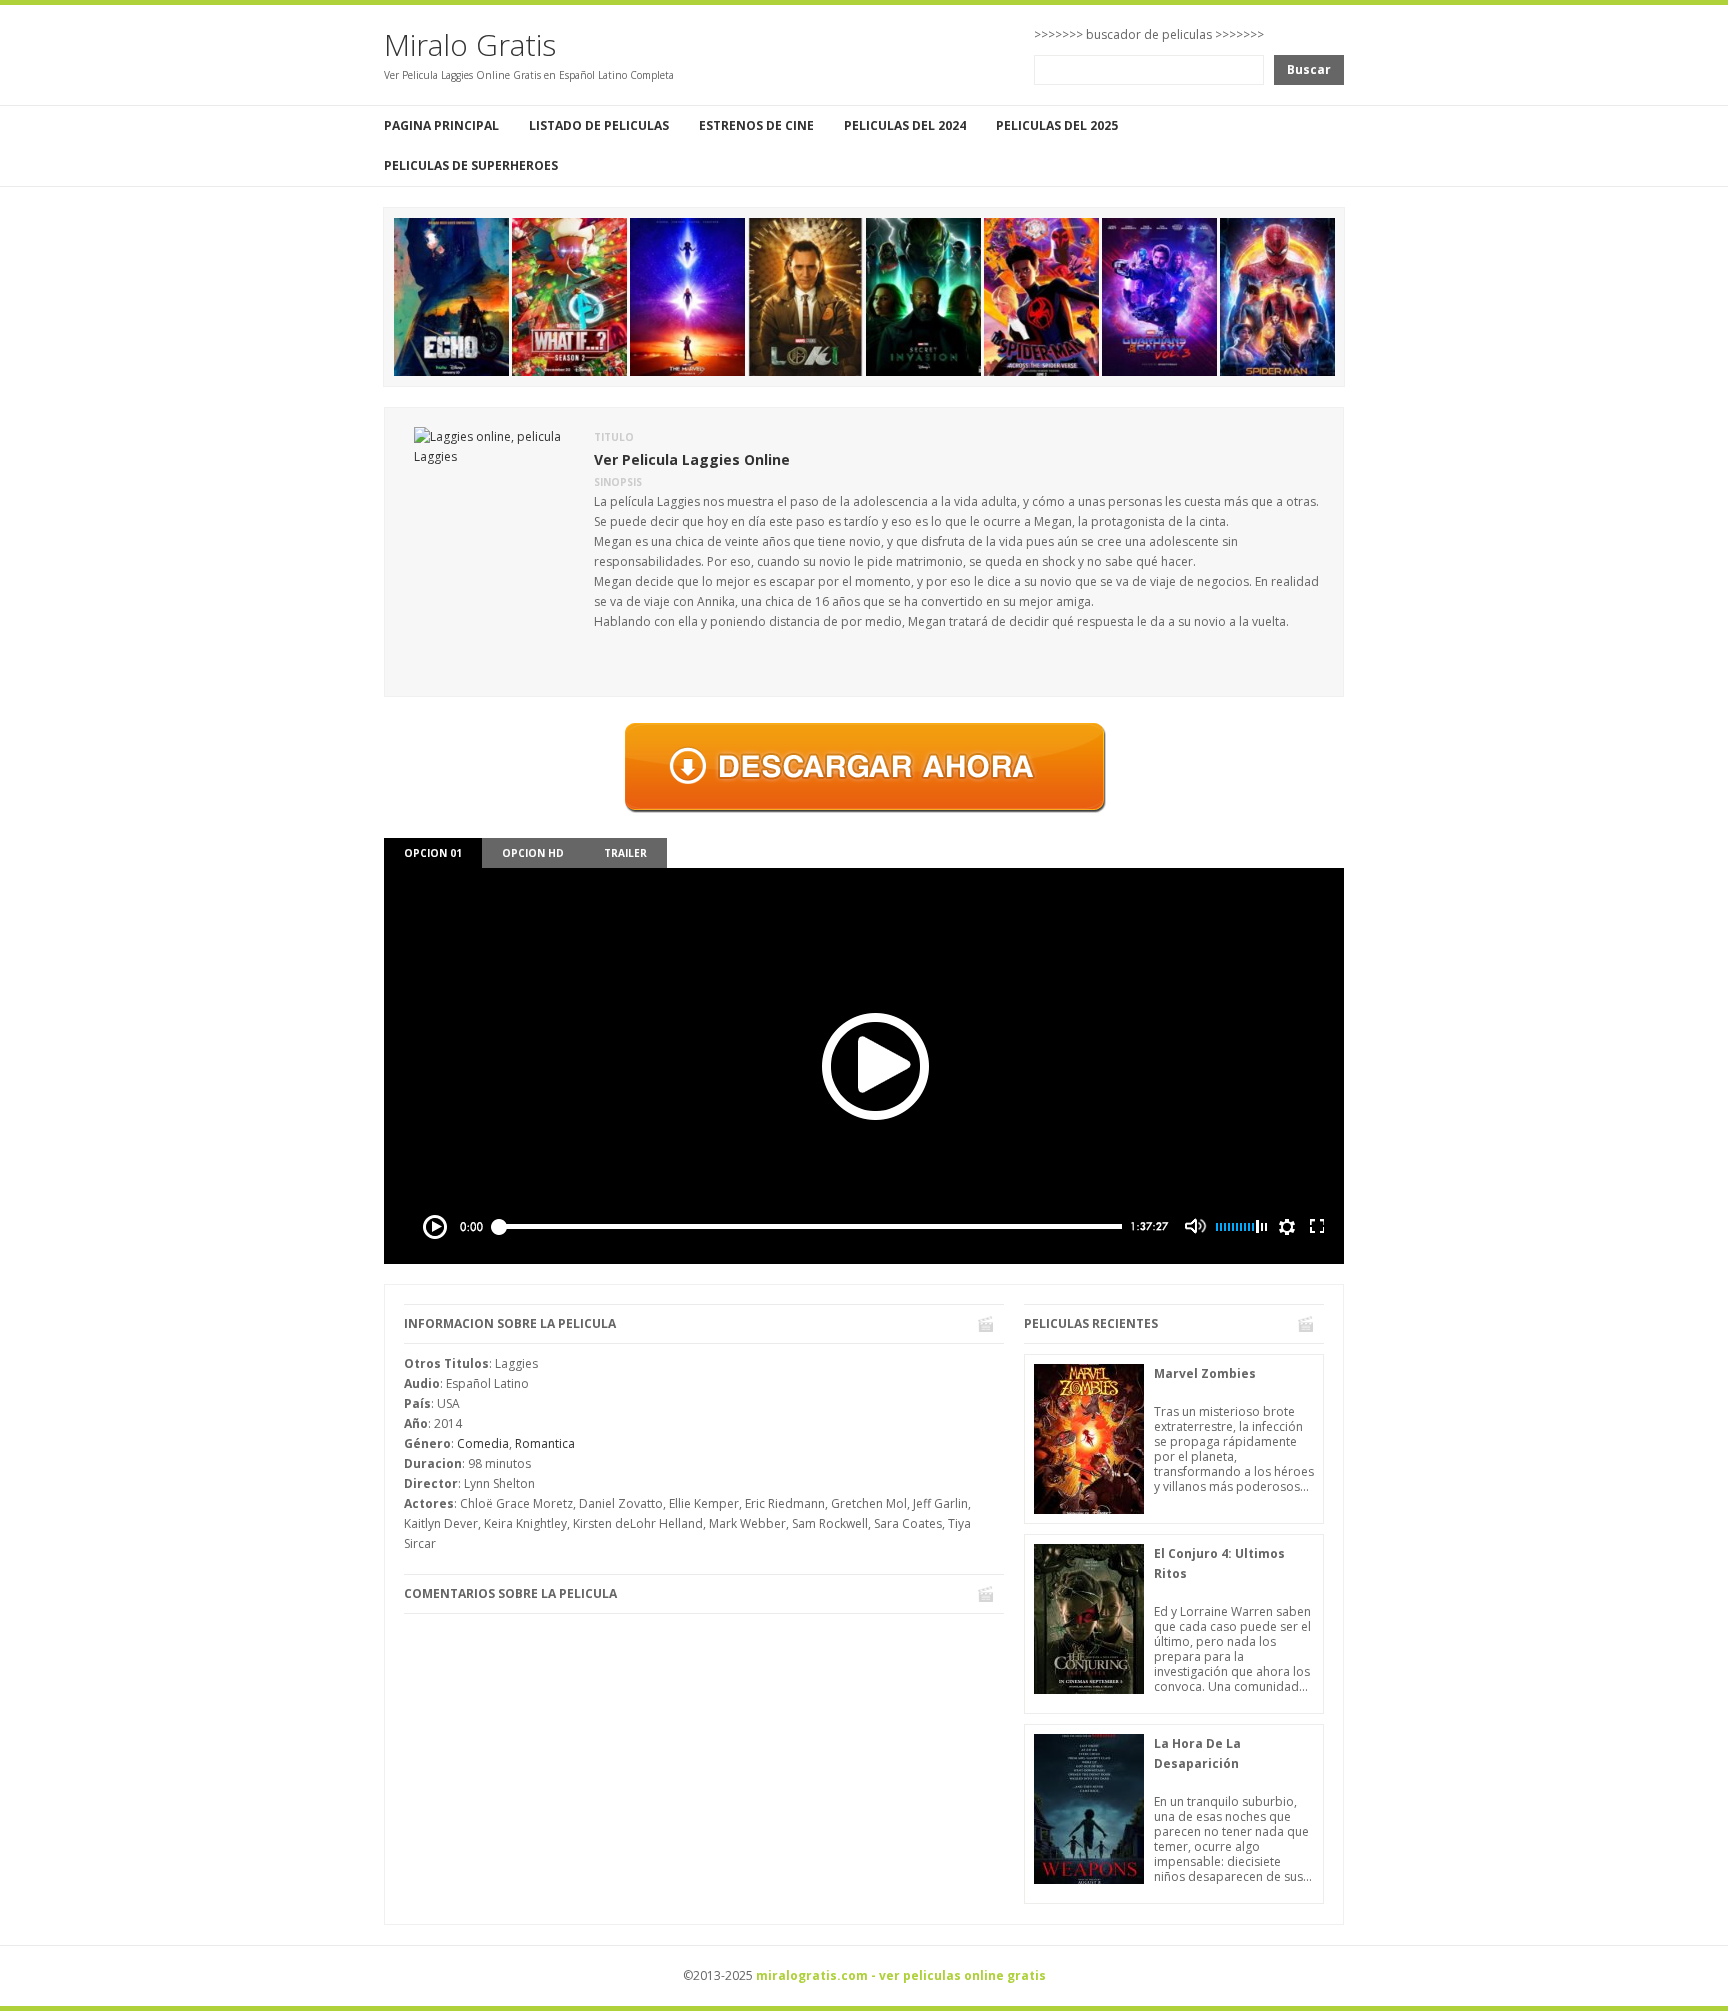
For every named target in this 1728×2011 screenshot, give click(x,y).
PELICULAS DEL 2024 (905, 125)
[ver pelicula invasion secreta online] (923, 295)
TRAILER (625, 853)
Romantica (545, 1443)
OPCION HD (533, 853)
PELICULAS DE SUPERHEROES (471, 165)
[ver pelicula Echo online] (451, 295)
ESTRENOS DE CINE (756, 125)
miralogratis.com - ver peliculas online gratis (901, 1975)
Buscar (1309, 69)
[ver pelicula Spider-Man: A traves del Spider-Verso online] (1041, 295)
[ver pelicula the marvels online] (687, 295)
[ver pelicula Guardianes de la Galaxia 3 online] (1159, 295)
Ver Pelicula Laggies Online (692, 459)
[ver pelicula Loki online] (805, 295)
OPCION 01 (433, 853)
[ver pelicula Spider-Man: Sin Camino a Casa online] (1277, 295)
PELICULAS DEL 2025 (1057, 125)
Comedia (483, 1443)
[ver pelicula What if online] (569, 295)
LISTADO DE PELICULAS (599, 125)
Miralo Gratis (470, 44)
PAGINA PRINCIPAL (441, 125)
